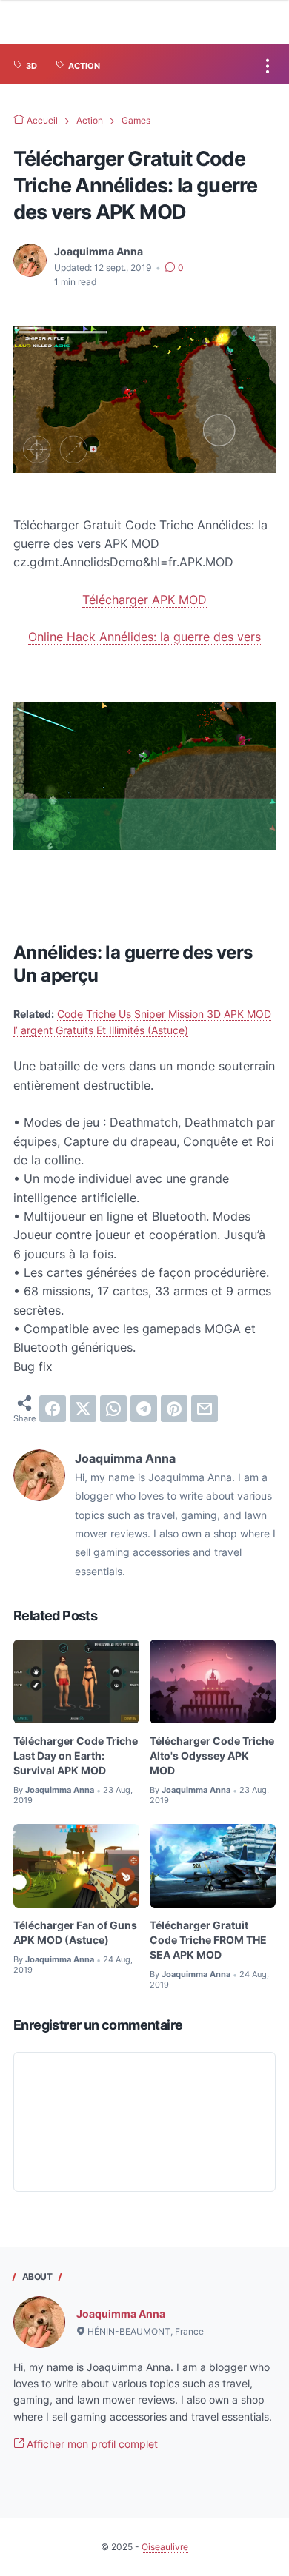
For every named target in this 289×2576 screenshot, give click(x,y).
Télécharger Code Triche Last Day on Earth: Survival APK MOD (76, 1755)
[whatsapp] (113, 1409)
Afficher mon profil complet (91, 2444)
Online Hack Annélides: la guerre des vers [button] (144, 637)
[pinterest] (174, 1409)
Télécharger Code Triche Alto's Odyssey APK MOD (212, 1755)
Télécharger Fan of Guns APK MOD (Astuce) (75, 1932)
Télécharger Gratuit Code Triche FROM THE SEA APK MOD (208, 1940)
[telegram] (144, 1409)
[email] (205, 1409)
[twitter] (83, 1409)
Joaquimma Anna (121, 2314)
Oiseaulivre (165, 2547)
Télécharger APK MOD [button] (144, 600)
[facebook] (53, 1409)
